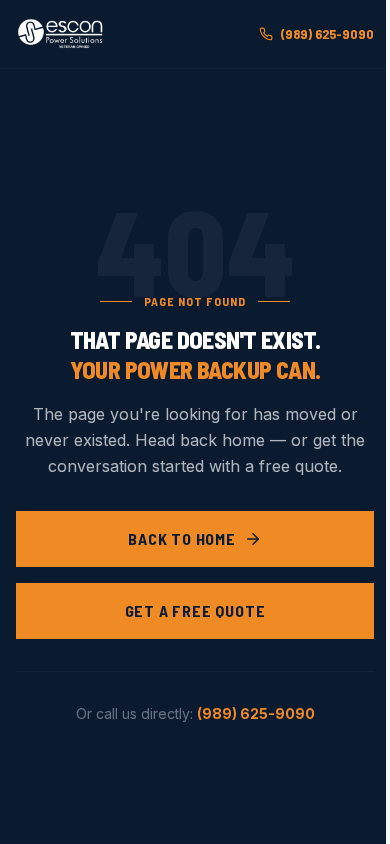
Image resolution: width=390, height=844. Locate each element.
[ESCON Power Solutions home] (62, 34)
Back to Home (182, 538)
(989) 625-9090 (327, 33)
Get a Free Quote (195, 610)
